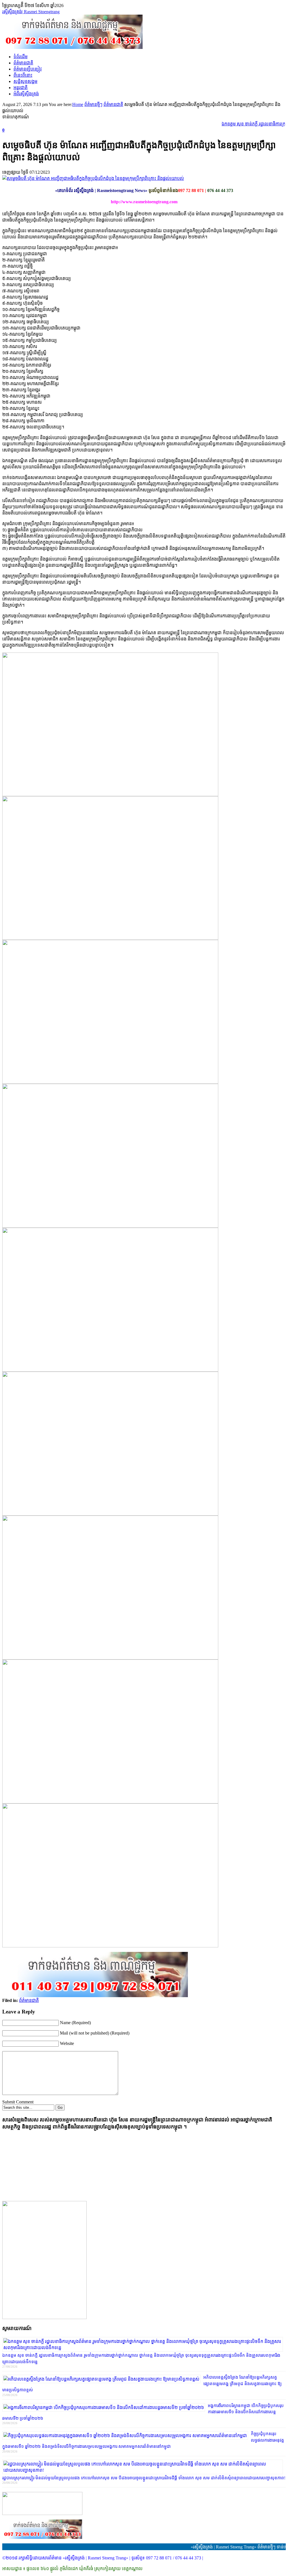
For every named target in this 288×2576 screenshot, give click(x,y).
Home (78, 104)
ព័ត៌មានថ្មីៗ (93, 104)
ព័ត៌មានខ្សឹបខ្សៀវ (28, 69)
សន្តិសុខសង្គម (25, 81)
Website (67, 2043)
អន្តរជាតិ (21, 88)
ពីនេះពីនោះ (23, 75)
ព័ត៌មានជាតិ (23, 63)
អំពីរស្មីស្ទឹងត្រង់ (26, 94)
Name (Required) (75, 2023)
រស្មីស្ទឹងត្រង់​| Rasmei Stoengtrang (31, 12)
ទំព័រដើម (21, 57)
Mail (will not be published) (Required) (95, 2033)
